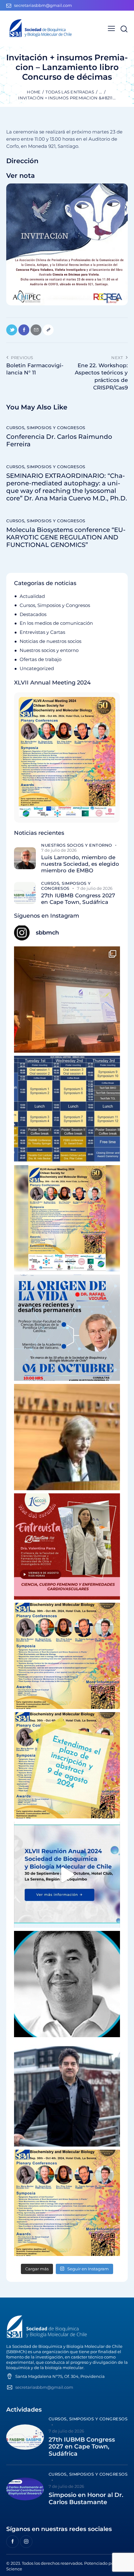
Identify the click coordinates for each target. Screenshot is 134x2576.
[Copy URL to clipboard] (48, 330)
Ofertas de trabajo (41, 659)
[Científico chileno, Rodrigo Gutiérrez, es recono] (67, 2093)
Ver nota (21, 175)
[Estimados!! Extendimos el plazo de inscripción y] (67, 1765)
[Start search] (124, 29)
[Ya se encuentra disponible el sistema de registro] (67, 2203)
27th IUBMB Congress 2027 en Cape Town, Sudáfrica (78, 899)
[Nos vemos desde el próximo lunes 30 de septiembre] (67, 1218)
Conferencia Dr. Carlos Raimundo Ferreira (59, 440)
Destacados (33, 614)
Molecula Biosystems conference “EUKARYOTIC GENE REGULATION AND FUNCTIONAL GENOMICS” (66, 537)
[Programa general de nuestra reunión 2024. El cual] (67, 1109)
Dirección (22, 161)
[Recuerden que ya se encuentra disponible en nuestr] (67, 1875)
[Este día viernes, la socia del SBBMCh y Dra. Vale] (67, 1546)
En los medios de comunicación (56, 623)
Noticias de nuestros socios (50, 641)
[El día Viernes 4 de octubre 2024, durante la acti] (67, 1328)
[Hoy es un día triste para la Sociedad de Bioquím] (67, 1984)
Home (34, 92)
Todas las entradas (70, 92)
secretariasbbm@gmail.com (44, 2387)
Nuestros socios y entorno (49, 650)
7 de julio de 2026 (59, 850)
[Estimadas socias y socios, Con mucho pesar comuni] (67, 1437)
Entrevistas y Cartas (42, 632)
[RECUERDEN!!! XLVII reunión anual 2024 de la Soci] (67, 1656)
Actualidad (32, 596)
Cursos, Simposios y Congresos (46, 428)
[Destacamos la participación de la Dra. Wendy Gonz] (67, 1000)
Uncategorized (37, 668)
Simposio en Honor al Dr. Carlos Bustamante (86, 2499)
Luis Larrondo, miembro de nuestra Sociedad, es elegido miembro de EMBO (80, 864)
